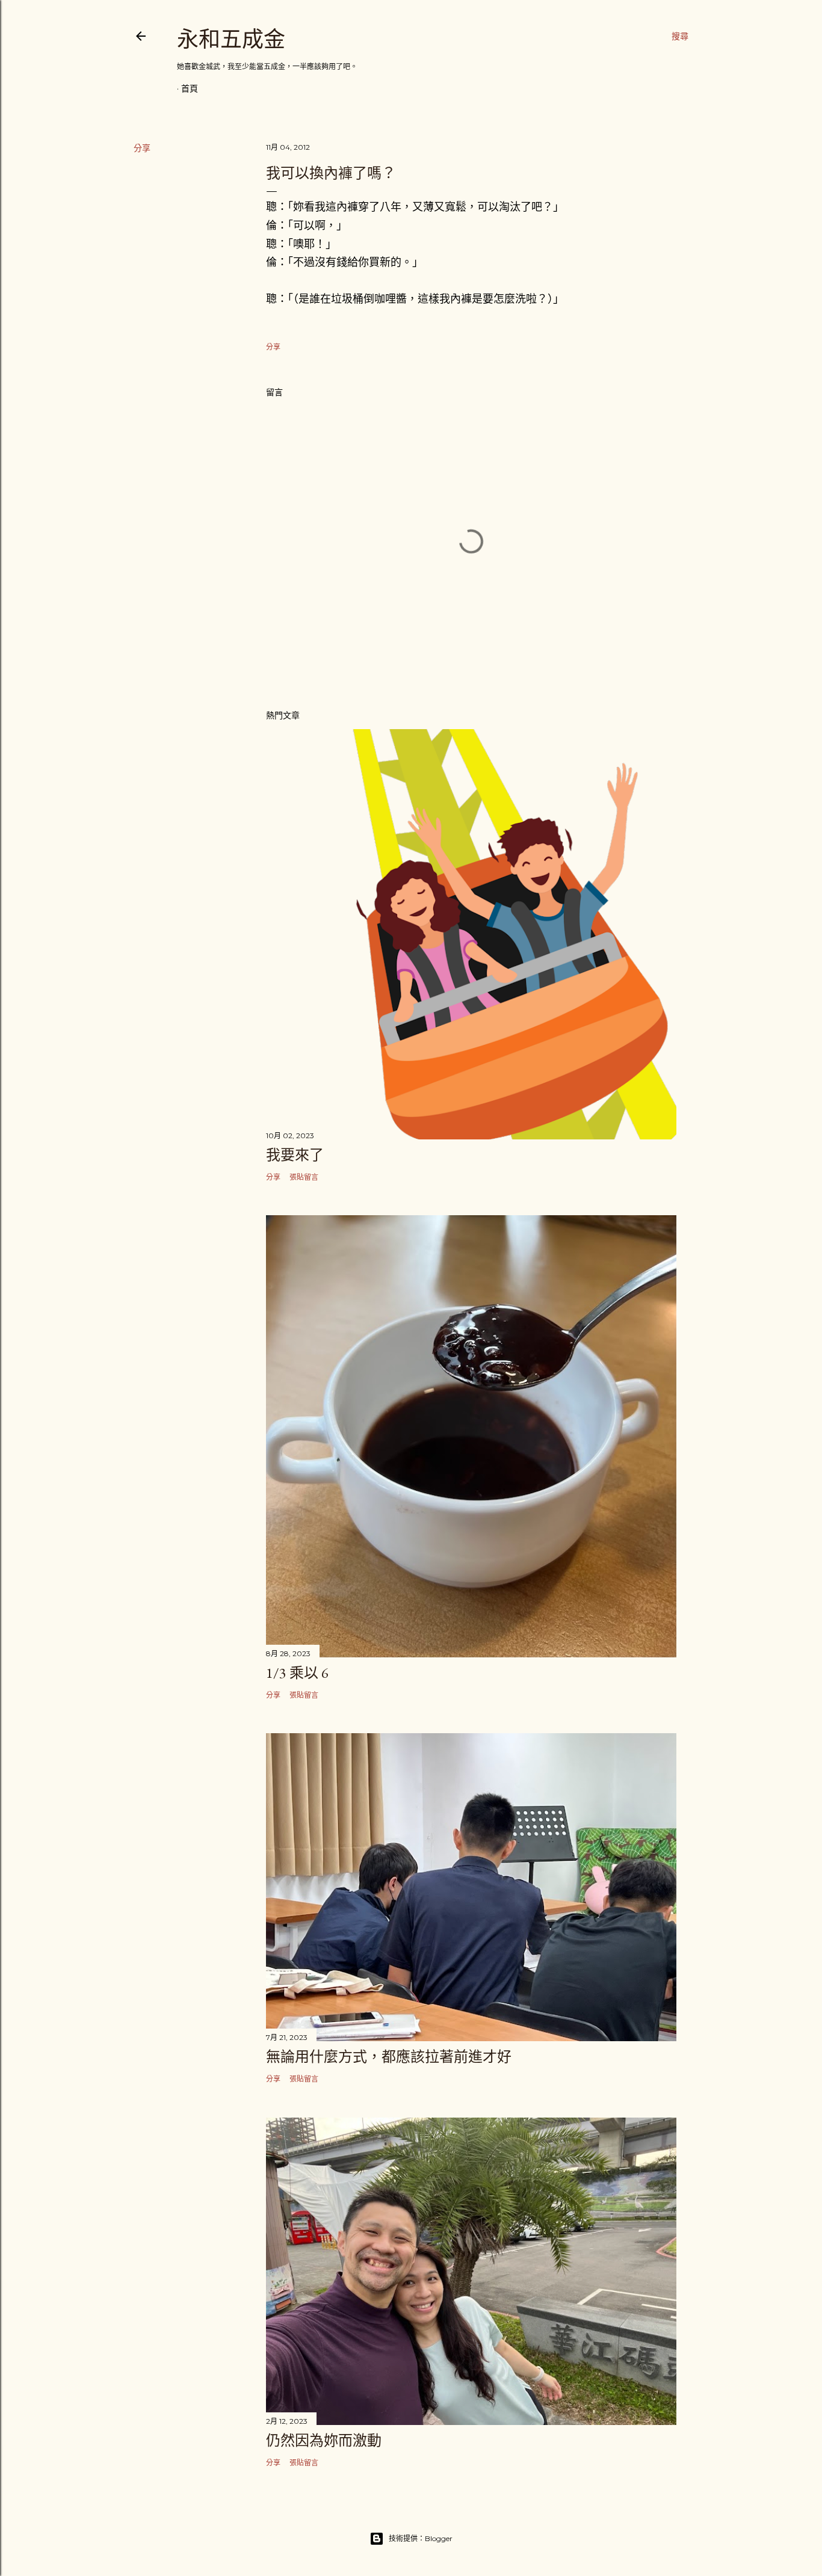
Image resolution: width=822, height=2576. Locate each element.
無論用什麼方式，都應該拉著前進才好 (389, 2057)
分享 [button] (142, 148)
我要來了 (295, 1155)
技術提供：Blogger (421, 2538)
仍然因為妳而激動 (324, 2440)
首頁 (190, 88)
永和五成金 (231, 39)
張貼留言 (304, 1177)
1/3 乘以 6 (297, 1673)
